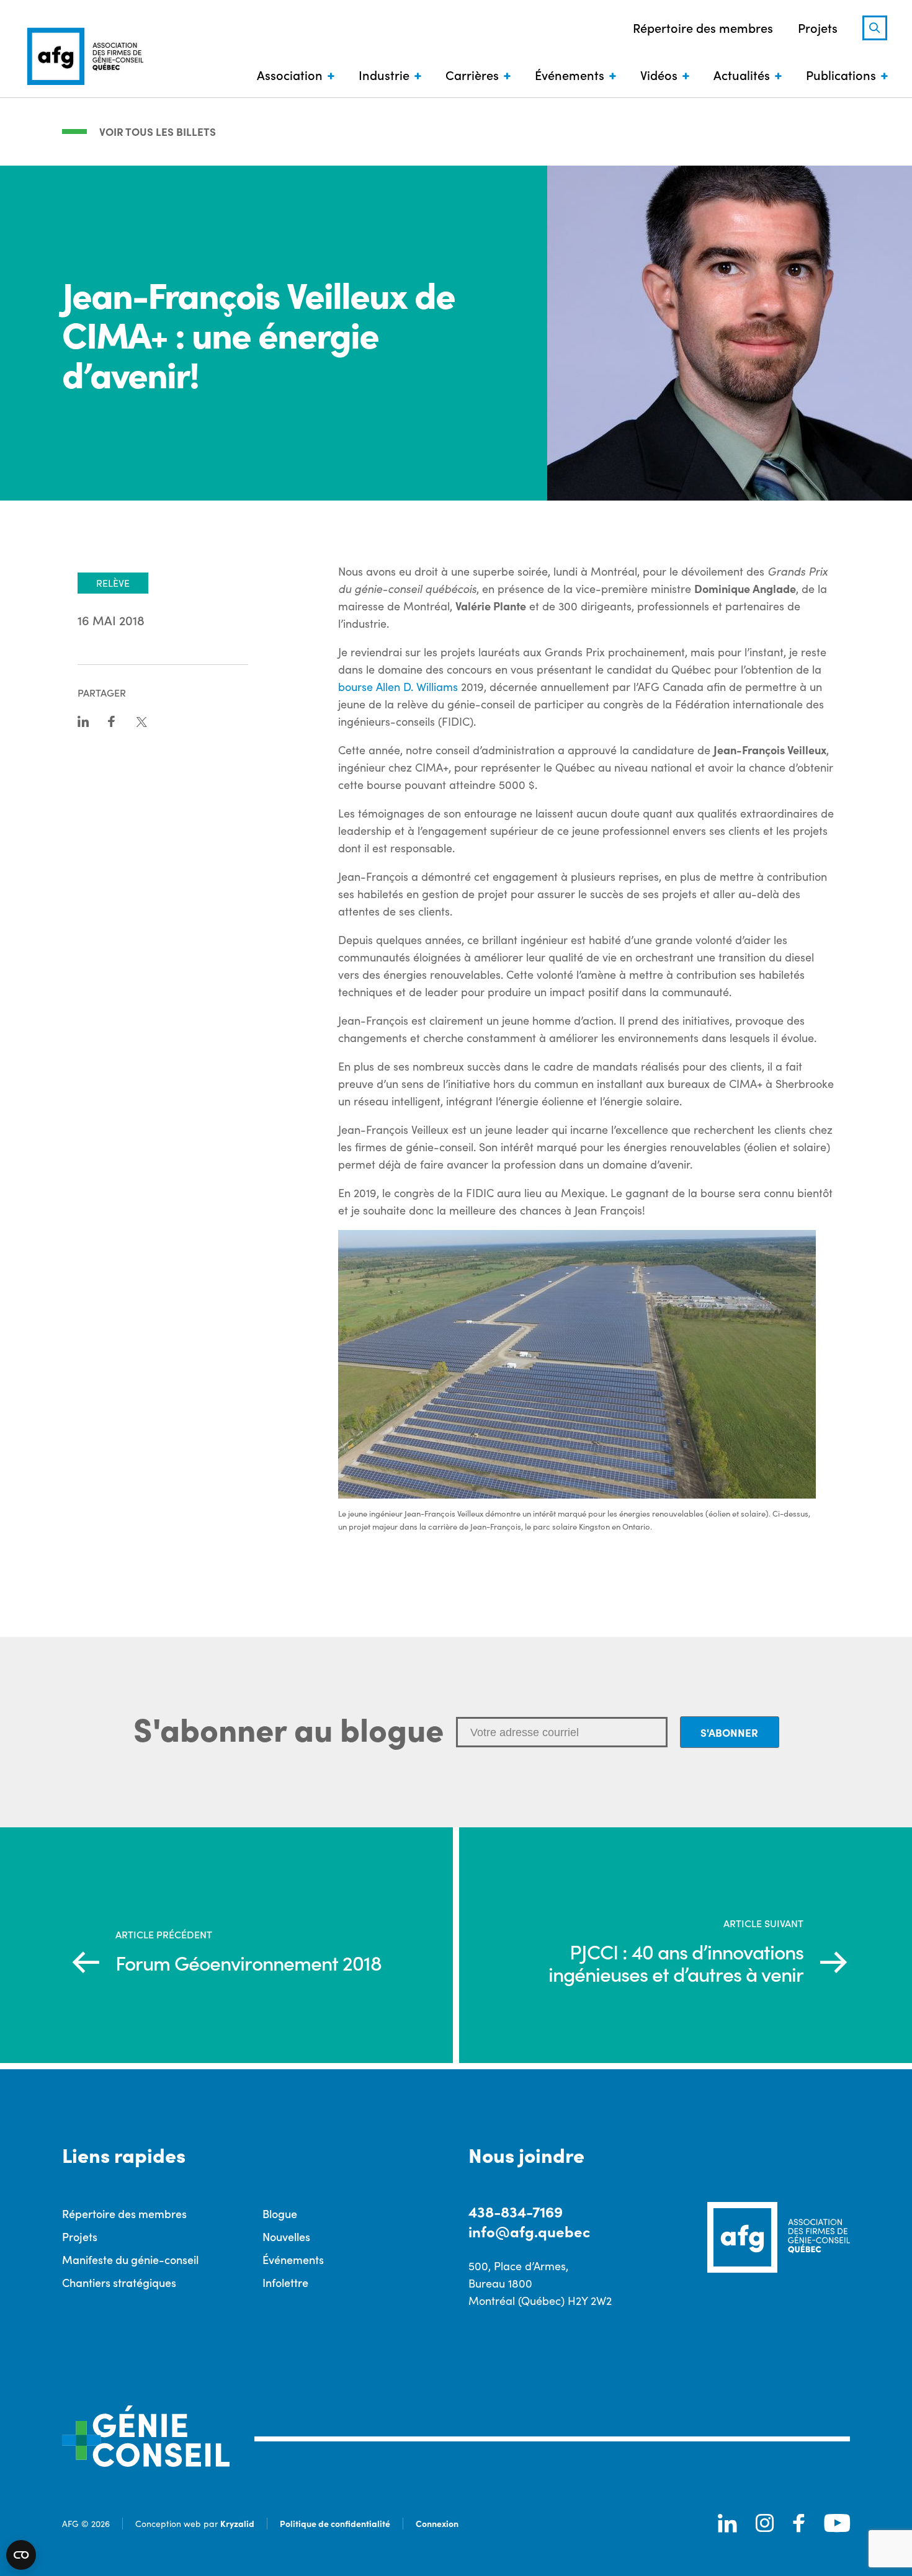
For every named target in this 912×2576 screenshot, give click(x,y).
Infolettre (285, 2282)
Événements (570, 74)
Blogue (280, 2213)
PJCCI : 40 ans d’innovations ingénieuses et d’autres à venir (676, 1963)
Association (290, 74)
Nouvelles (286, 2236)
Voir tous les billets (158, 131)
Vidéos (659, 74)
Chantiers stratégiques (119, 2282)
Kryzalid (237, 2523)
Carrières (472, 74)
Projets (818, 27)
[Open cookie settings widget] (21, 2555)
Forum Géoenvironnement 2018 (248, 1963)
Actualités (742, 74)
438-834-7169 (516, 2211)
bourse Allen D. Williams (398, 687)
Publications (841, 74)
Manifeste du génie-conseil (130, 2259)
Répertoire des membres (703, 27)
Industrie (384, 74)
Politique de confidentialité (335, 2523)
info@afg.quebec (529, 2231)
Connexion (437, 2523)
